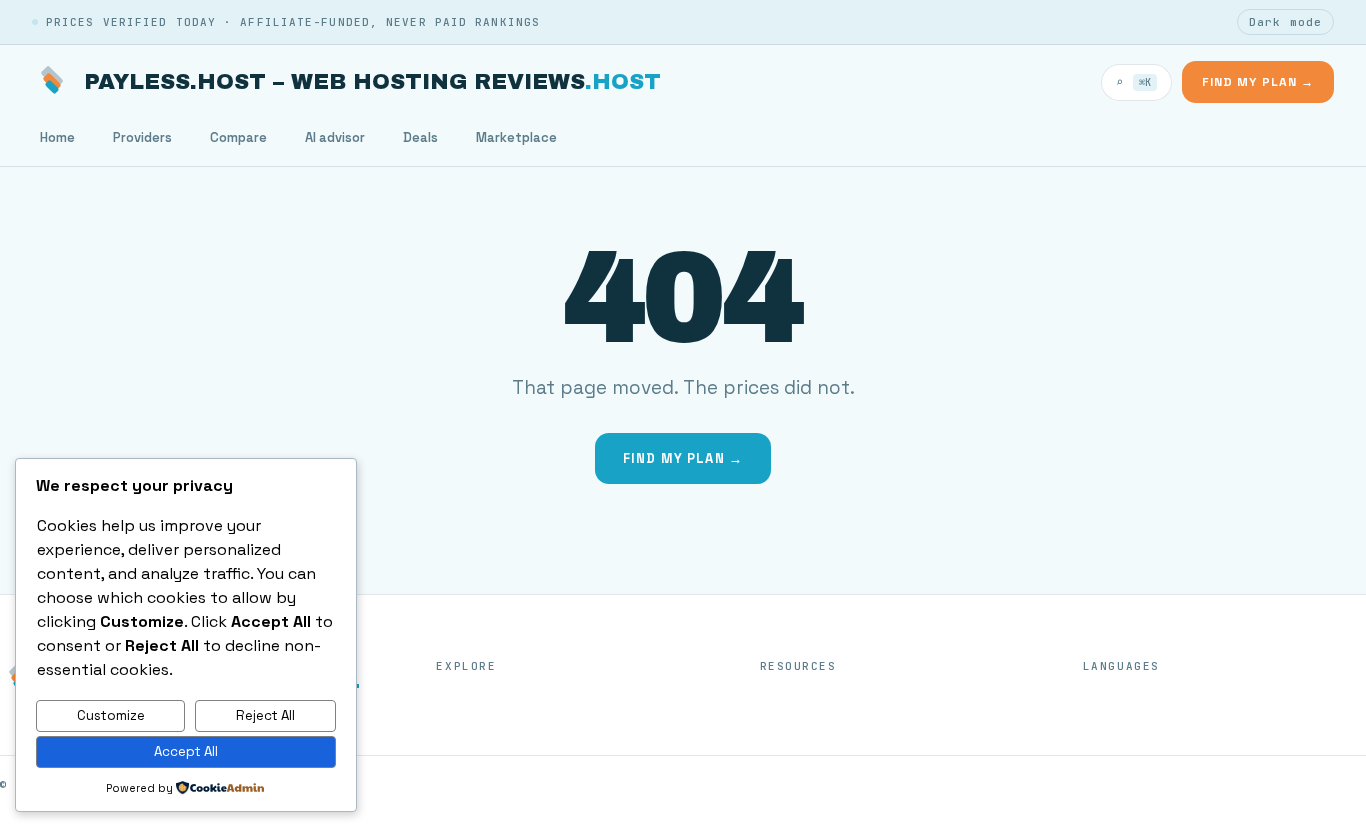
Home (57, 137)
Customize (111, 715)
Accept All (186, 751)
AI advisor (335, 137)
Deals (420, 137)
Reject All (265, 715)
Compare (238, 137)
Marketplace (516, 137)
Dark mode (1285, 22)
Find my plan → (1258, 82)
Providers (142, 137)
